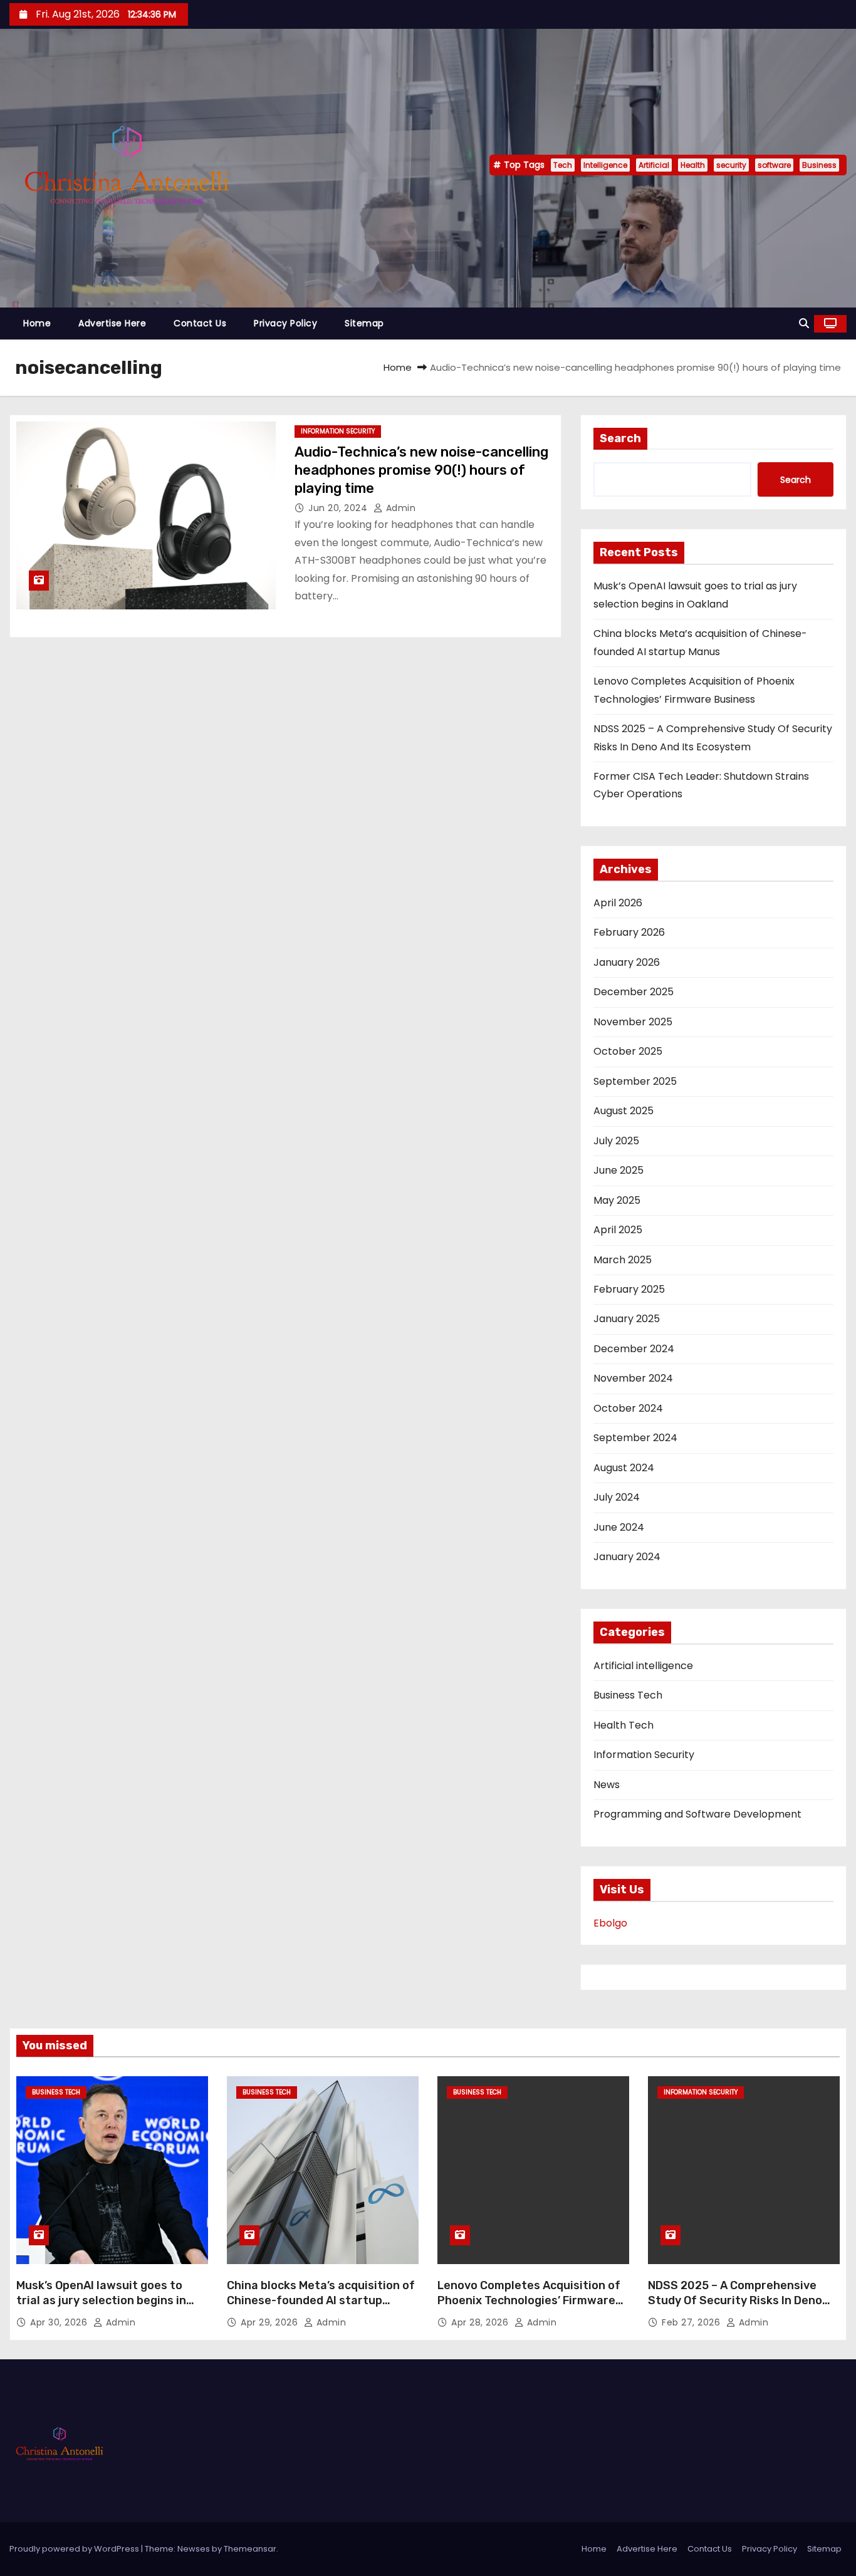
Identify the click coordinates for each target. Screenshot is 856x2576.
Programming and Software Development (697, 1814)
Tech (563, 165)
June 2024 (619, 1527)
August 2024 (624, 1468)
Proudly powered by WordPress (75, 2549)
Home (37, 323)
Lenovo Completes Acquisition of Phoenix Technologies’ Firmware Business (529, 2300)
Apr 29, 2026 (271, 2322)
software (774, 165)
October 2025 (628, 1051)
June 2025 (619, 1170)
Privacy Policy (285, 323)
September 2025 (635, 1081)
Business (819, 165)
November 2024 (633, 1378)
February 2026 (629, 932)
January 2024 (627, 1557)
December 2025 (634, 992)
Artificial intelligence (643, 1666)
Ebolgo (610, 1923)
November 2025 (633, 1022)
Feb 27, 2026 (692, 2322)
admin (399, 508)
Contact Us (200, 323)
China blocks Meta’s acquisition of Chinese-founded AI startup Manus (321, 2300)
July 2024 (617, 1497)
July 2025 (616, 1141)
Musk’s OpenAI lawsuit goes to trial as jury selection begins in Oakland (101, 2300)
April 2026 (618, 903)
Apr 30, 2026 (60, 2322)
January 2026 (627, 962)
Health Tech (624, 1725)
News (607, 1785)
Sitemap (364, 323)
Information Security (338, 431)
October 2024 (628, 1408)
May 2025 (617, 1200)
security (731, 165)
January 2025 (627, 1319)
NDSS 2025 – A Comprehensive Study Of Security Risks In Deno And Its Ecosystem (735, 2300)
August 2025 (624, 1111)
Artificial (654, 165)
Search (620, 438)
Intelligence (605, 165)
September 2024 (635, 1438)
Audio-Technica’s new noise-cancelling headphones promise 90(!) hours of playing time (421, 470)
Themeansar (250, 2549)
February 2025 (629, 1289)
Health (693, 165)
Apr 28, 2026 (481, 2322)
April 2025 (618, 1230)
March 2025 (623, 1260)
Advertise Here (112, 323)
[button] (804, 323)
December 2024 (634, 1349)
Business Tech (628, 1695)
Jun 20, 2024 (339, 508)
